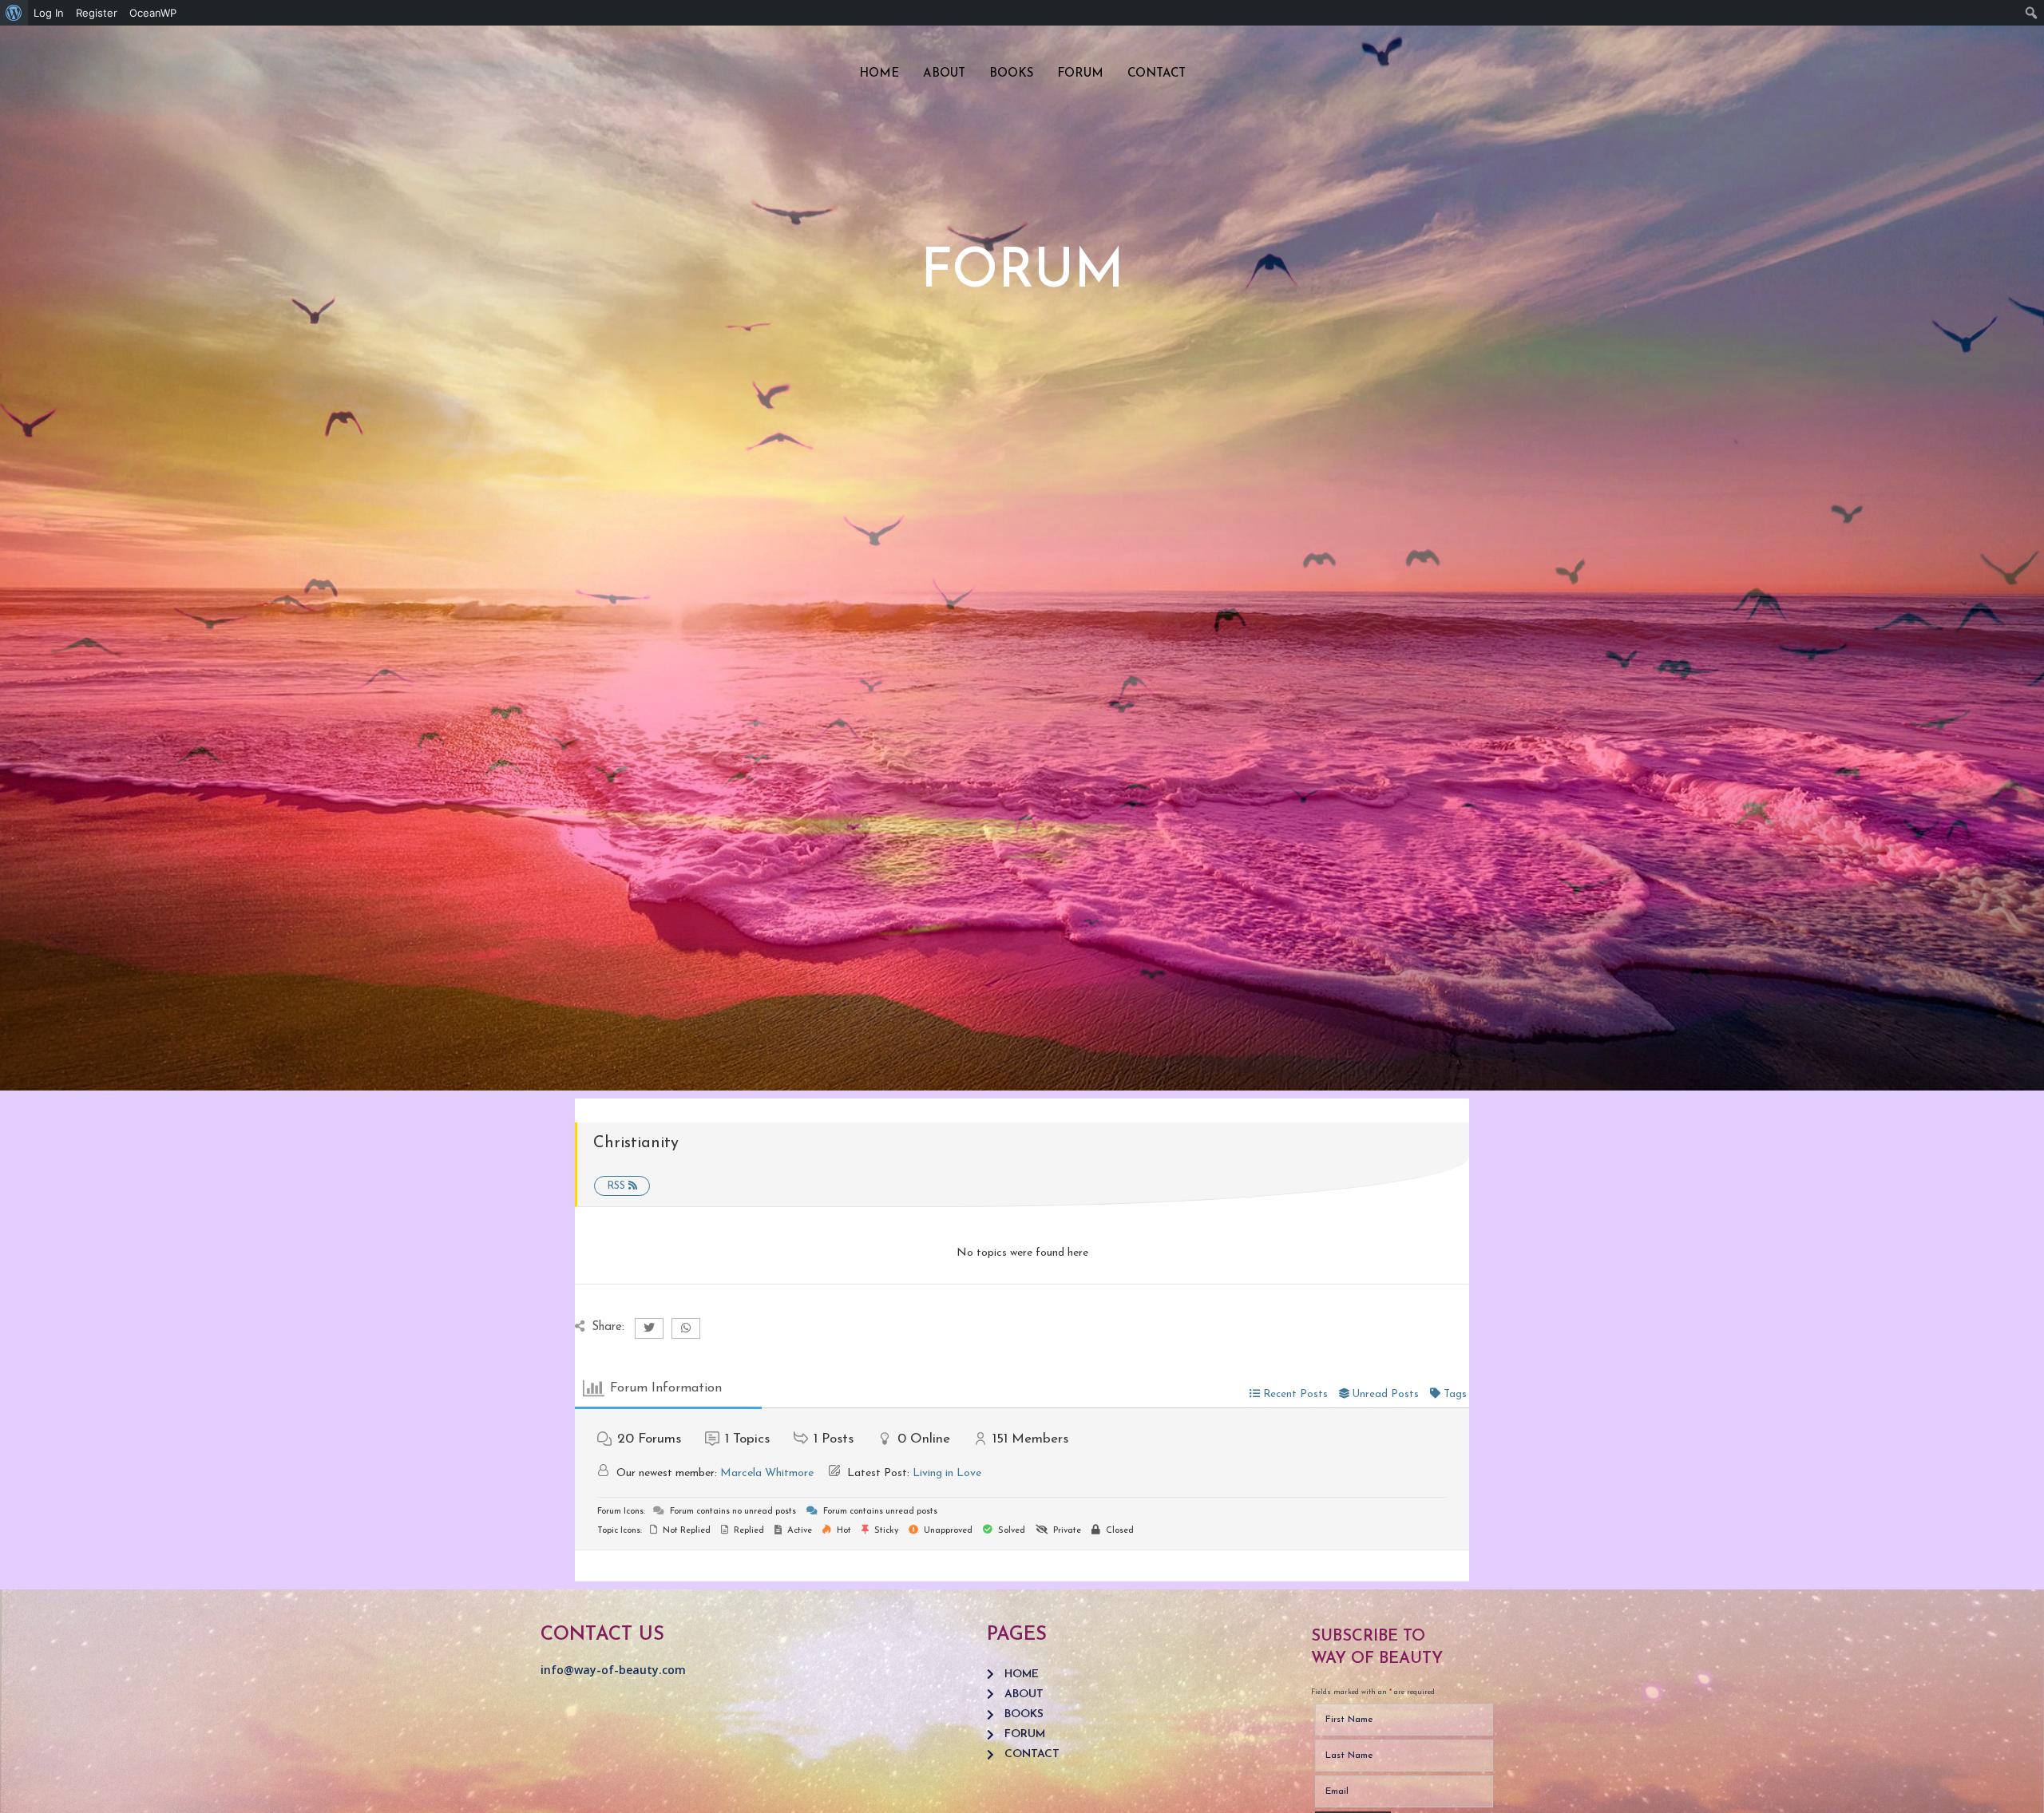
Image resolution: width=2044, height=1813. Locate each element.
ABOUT (944, 74)
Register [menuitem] (97, 13)
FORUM (1080, 74)
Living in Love (947, 1473)
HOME (879, 74)
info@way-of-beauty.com (613, 1670)
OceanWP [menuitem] (153, 13)
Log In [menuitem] (49, 13)
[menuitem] (14, 13)
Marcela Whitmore (767, 1473)
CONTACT (1157, 74)
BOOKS (1011, 74)
